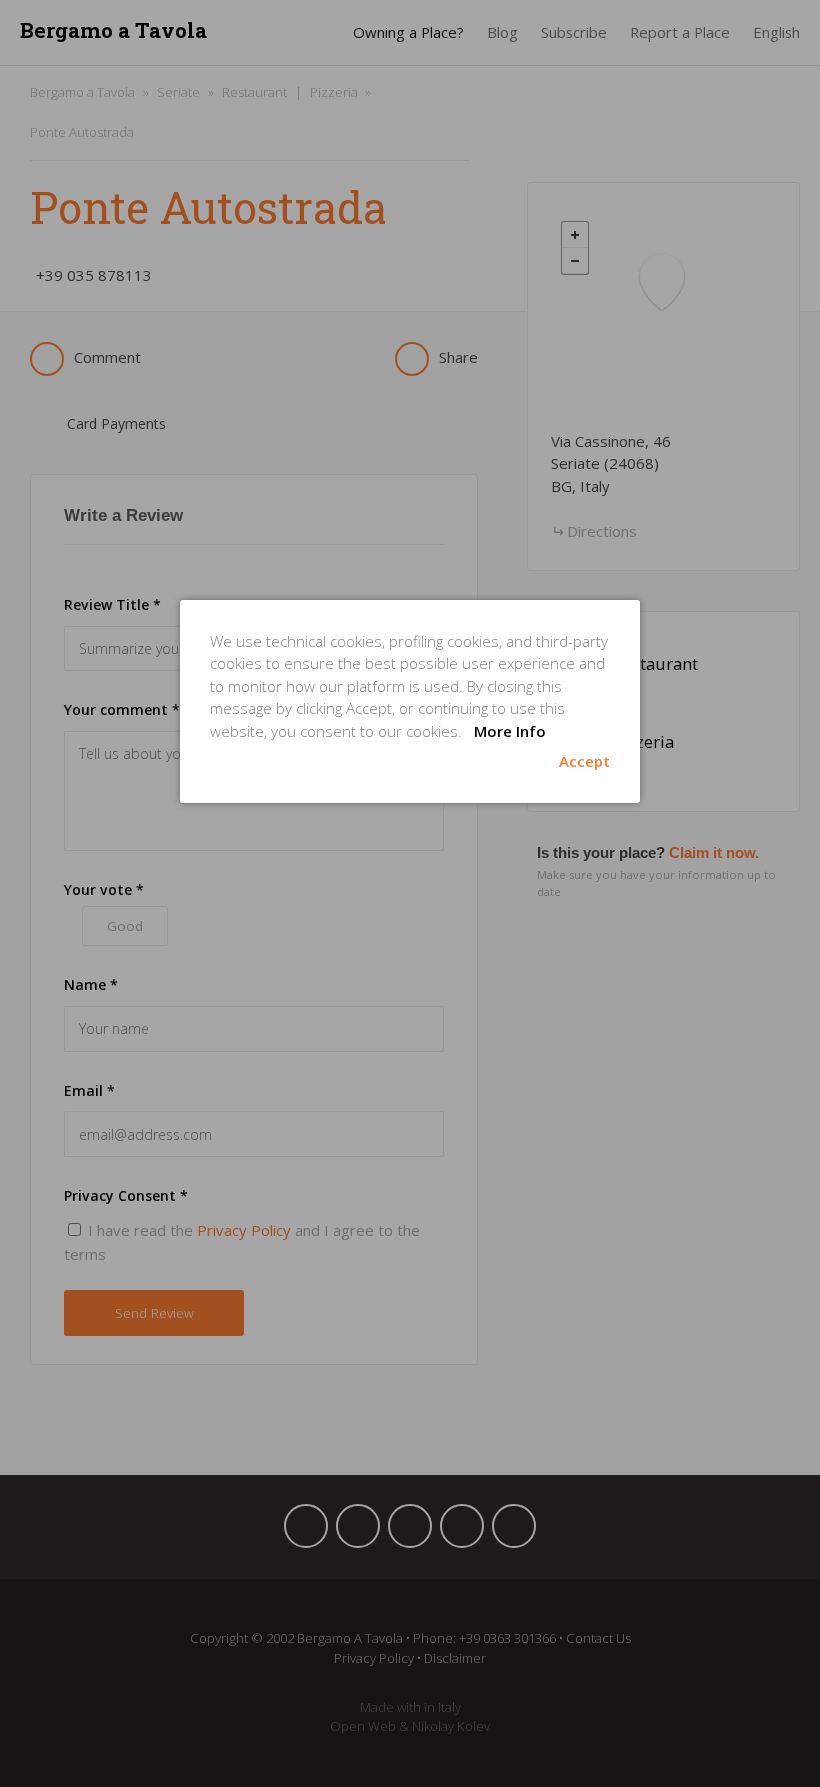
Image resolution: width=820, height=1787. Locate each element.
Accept (584, 761)
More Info (510, 731)
